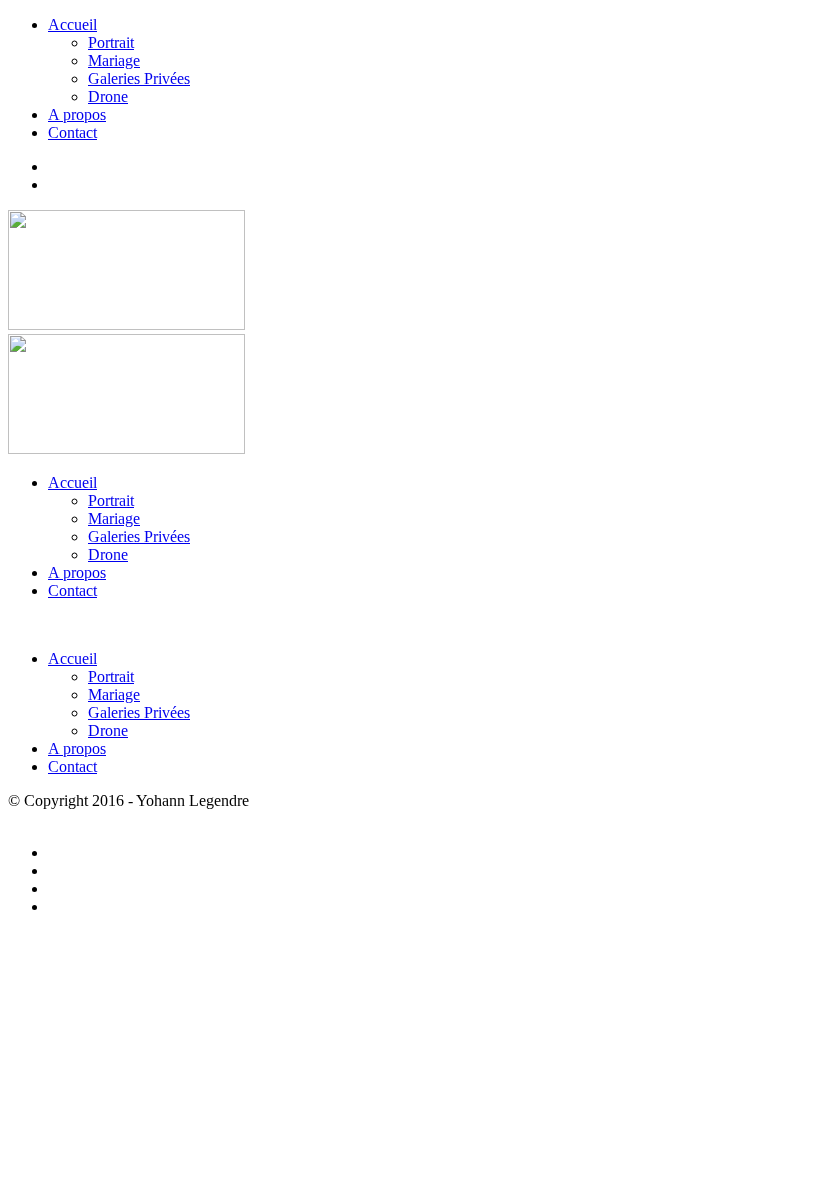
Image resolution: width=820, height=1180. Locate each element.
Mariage (114, 60)
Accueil (72, 24)
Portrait (111, 42)
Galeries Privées (139, 78)
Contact (72, 132)
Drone (108, 96)
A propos (77, 114)
